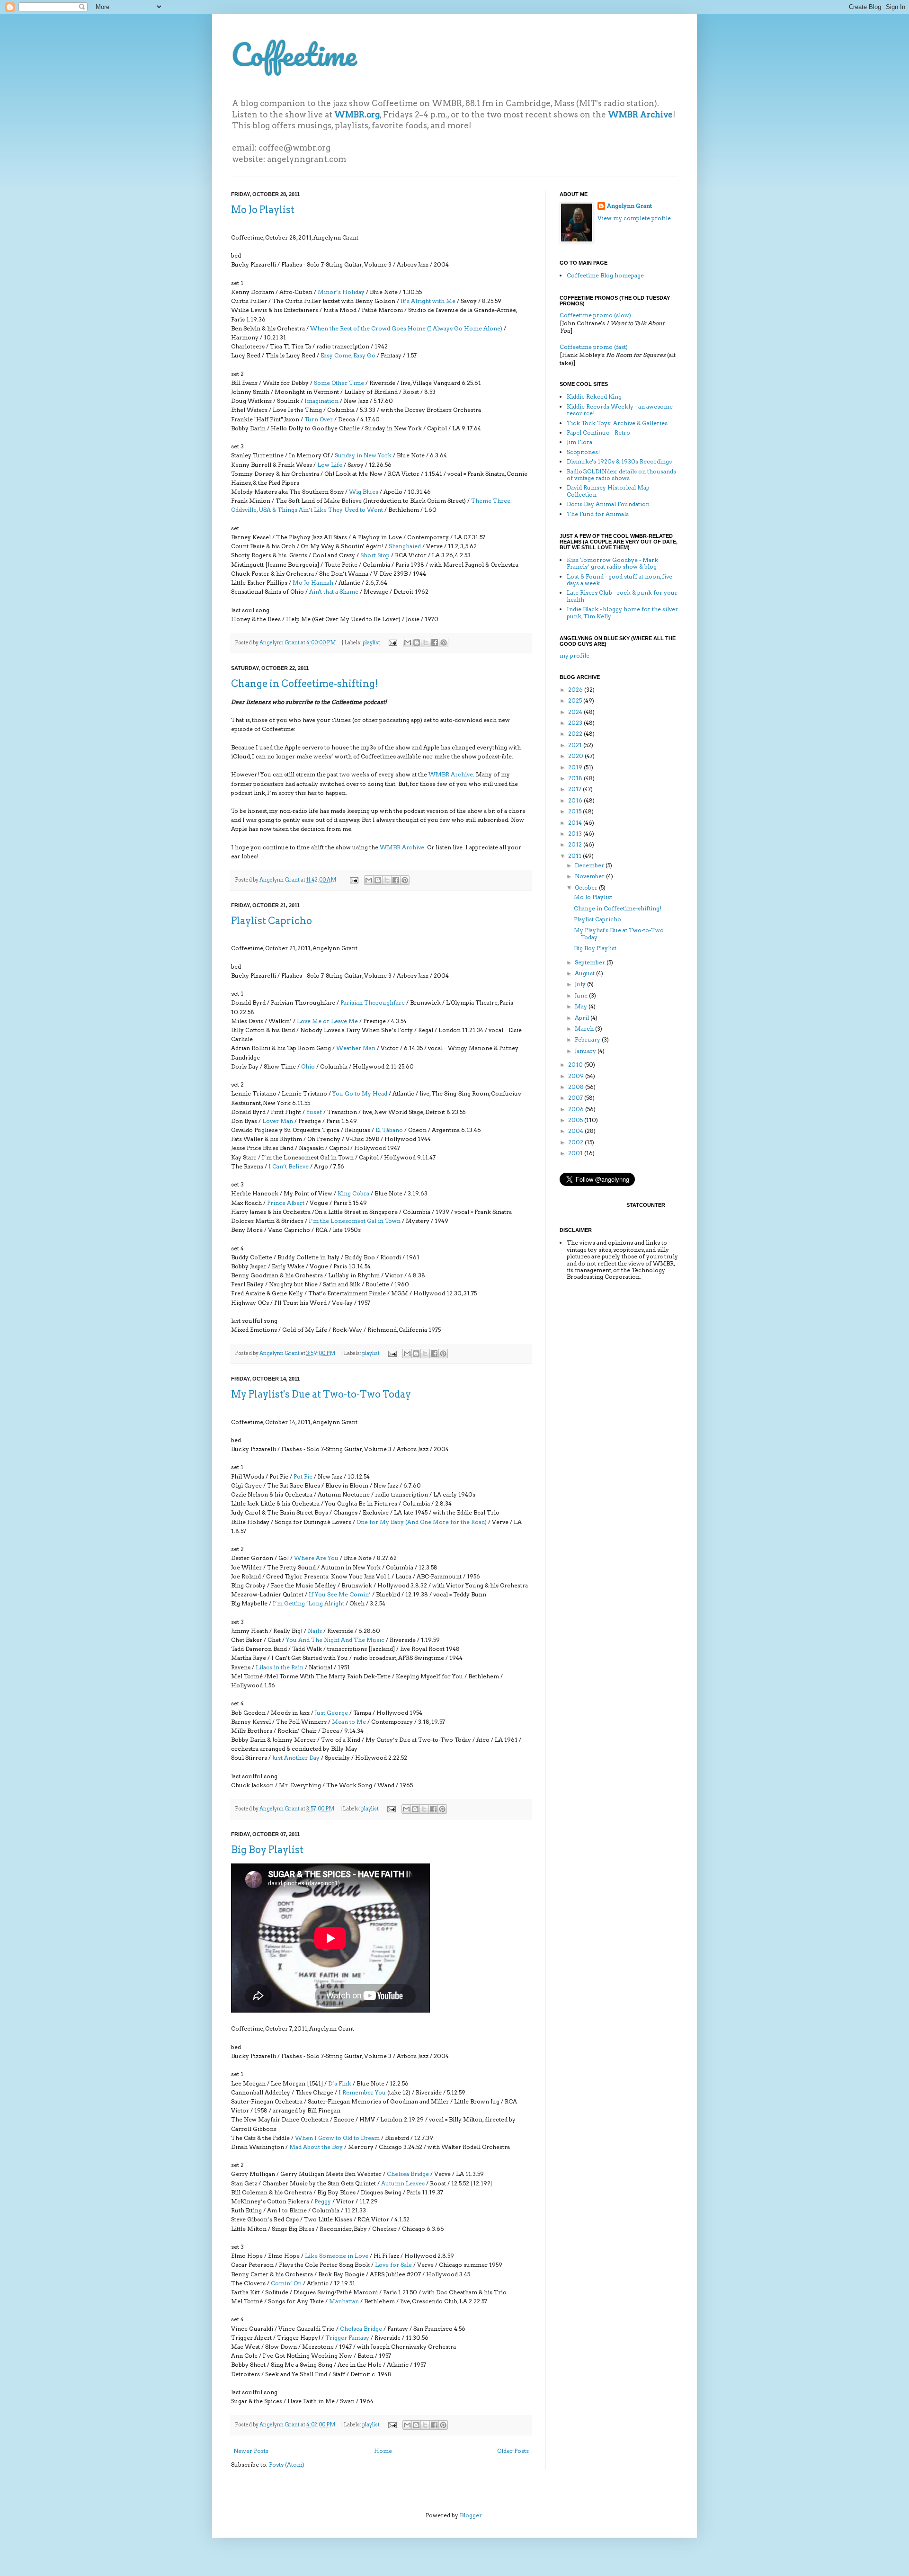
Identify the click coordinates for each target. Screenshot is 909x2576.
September (591, 962)
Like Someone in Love (337, 2256)
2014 (576, 823)
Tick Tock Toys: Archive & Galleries (617, 423)
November (590, 876)
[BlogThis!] (417, 642)
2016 (576, 800)
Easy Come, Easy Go (348, 355)
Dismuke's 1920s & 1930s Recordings (619, 461)
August (585, 973)
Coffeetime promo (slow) (595, 315)
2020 (576, 756)
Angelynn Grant (280, 643)
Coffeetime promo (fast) (594, 347)
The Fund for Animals (598, 514)
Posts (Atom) (287, 2465)
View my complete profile (634, 218)
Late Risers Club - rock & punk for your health (622, 596)
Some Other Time (339, 383)
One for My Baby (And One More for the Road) (422, 1522)
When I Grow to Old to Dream (337, 2138)
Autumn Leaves (403, 2183)
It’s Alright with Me (428, 301)
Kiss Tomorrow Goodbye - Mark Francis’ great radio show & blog (612, 563)
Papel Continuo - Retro (598, 432)
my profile (575, 655)
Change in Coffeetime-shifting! (305, 684)
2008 (577, 1087)
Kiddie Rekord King (594, 397)
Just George (331, 1713)
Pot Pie (303, 1476)
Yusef (314, 1112)
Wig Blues (364, 492)
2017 (575, 789)
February (588, 1039)
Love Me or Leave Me (327, 1021)
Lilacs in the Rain (280, 1667)
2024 (576, 712)
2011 (575, 856)
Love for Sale (393, 2265)
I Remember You (362, 2092)
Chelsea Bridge (408, 2174)
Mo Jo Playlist (263, 210)
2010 (576, 1065)
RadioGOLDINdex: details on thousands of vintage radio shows (621, 475)
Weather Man (356, 1048)
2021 (576, 745)
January (586, 1051)
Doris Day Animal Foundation (608, 504)
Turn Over (319, 419)
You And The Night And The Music (336, 1640)
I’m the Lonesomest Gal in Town (355, 1221)
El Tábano (389, 1130)
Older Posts (513, 2451)
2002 (576, 1142)
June (582, 995)
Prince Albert (286, 1203)
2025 (576, 700)
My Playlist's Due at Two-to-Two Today (321, 1394)
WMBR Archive (451, 774)
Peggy (323, 2201)
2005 (576, 1120)
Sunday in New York (363, 455)
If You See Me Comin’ (340, 1594)
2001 (576, 1153)
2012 (576, 844)
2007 (576, 1098)
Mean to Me (349, 1722)
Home (383, 2451)
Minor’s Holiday (341, 292)
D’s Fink (340, 2083)
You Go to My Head (360, 1093)
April (583, 1018)
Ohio (308, 1066)
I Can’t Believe (289, 1166)
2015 (575, 811)
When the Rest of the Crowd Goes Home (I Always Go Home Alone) (406, 328)
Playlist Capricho (272, 921)
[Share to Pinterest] (444, 642)
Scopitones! (583, 452)
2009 (577, 1076)
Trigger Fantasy (347, 2338)
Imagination (321, 401)
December (590, 865)
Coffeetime (294, 54)
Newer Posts (251, 2451)
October (587, 887)
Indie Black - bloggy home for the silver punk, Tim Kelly (622, 612)
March (585, 1029)
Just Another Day (296, 1758)
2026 (576, 690)
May (582, 1006)
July (581, 984)
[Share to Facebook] (435, 642)
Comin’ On (286, 2283)
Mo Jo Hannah (313, 583)
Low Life (330, 465)
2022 (576, 734)
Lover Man (278, 1121)
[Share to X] (426, 642)
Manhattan (344, 2301)
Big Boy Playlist (267, 1850)
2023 (576, 723)
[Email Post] (392, 643)
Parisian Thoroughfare (373, 1003)
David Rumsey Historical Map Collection (608, 491)
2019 (576, 767)
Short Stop (375, 555)
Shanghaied (405, 546)
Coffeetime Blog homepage (605, 275)
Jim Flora (579, 442)
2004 (576, 1131)
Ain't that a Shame (334, 592)
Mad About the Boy (316, 2147)
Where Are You (316, 1558)
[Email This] (408, 642)
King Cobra (353, 1193)
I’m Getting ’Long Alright (308, 1603)
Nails (315, 1631)
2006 (577, 1109)
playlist (371, 643)
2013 (576, 833)
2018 (576, 778)
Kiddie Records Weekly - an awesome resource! (620, 410)
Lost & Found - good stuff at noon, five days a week (619, 580)
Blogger (471, 2515)
